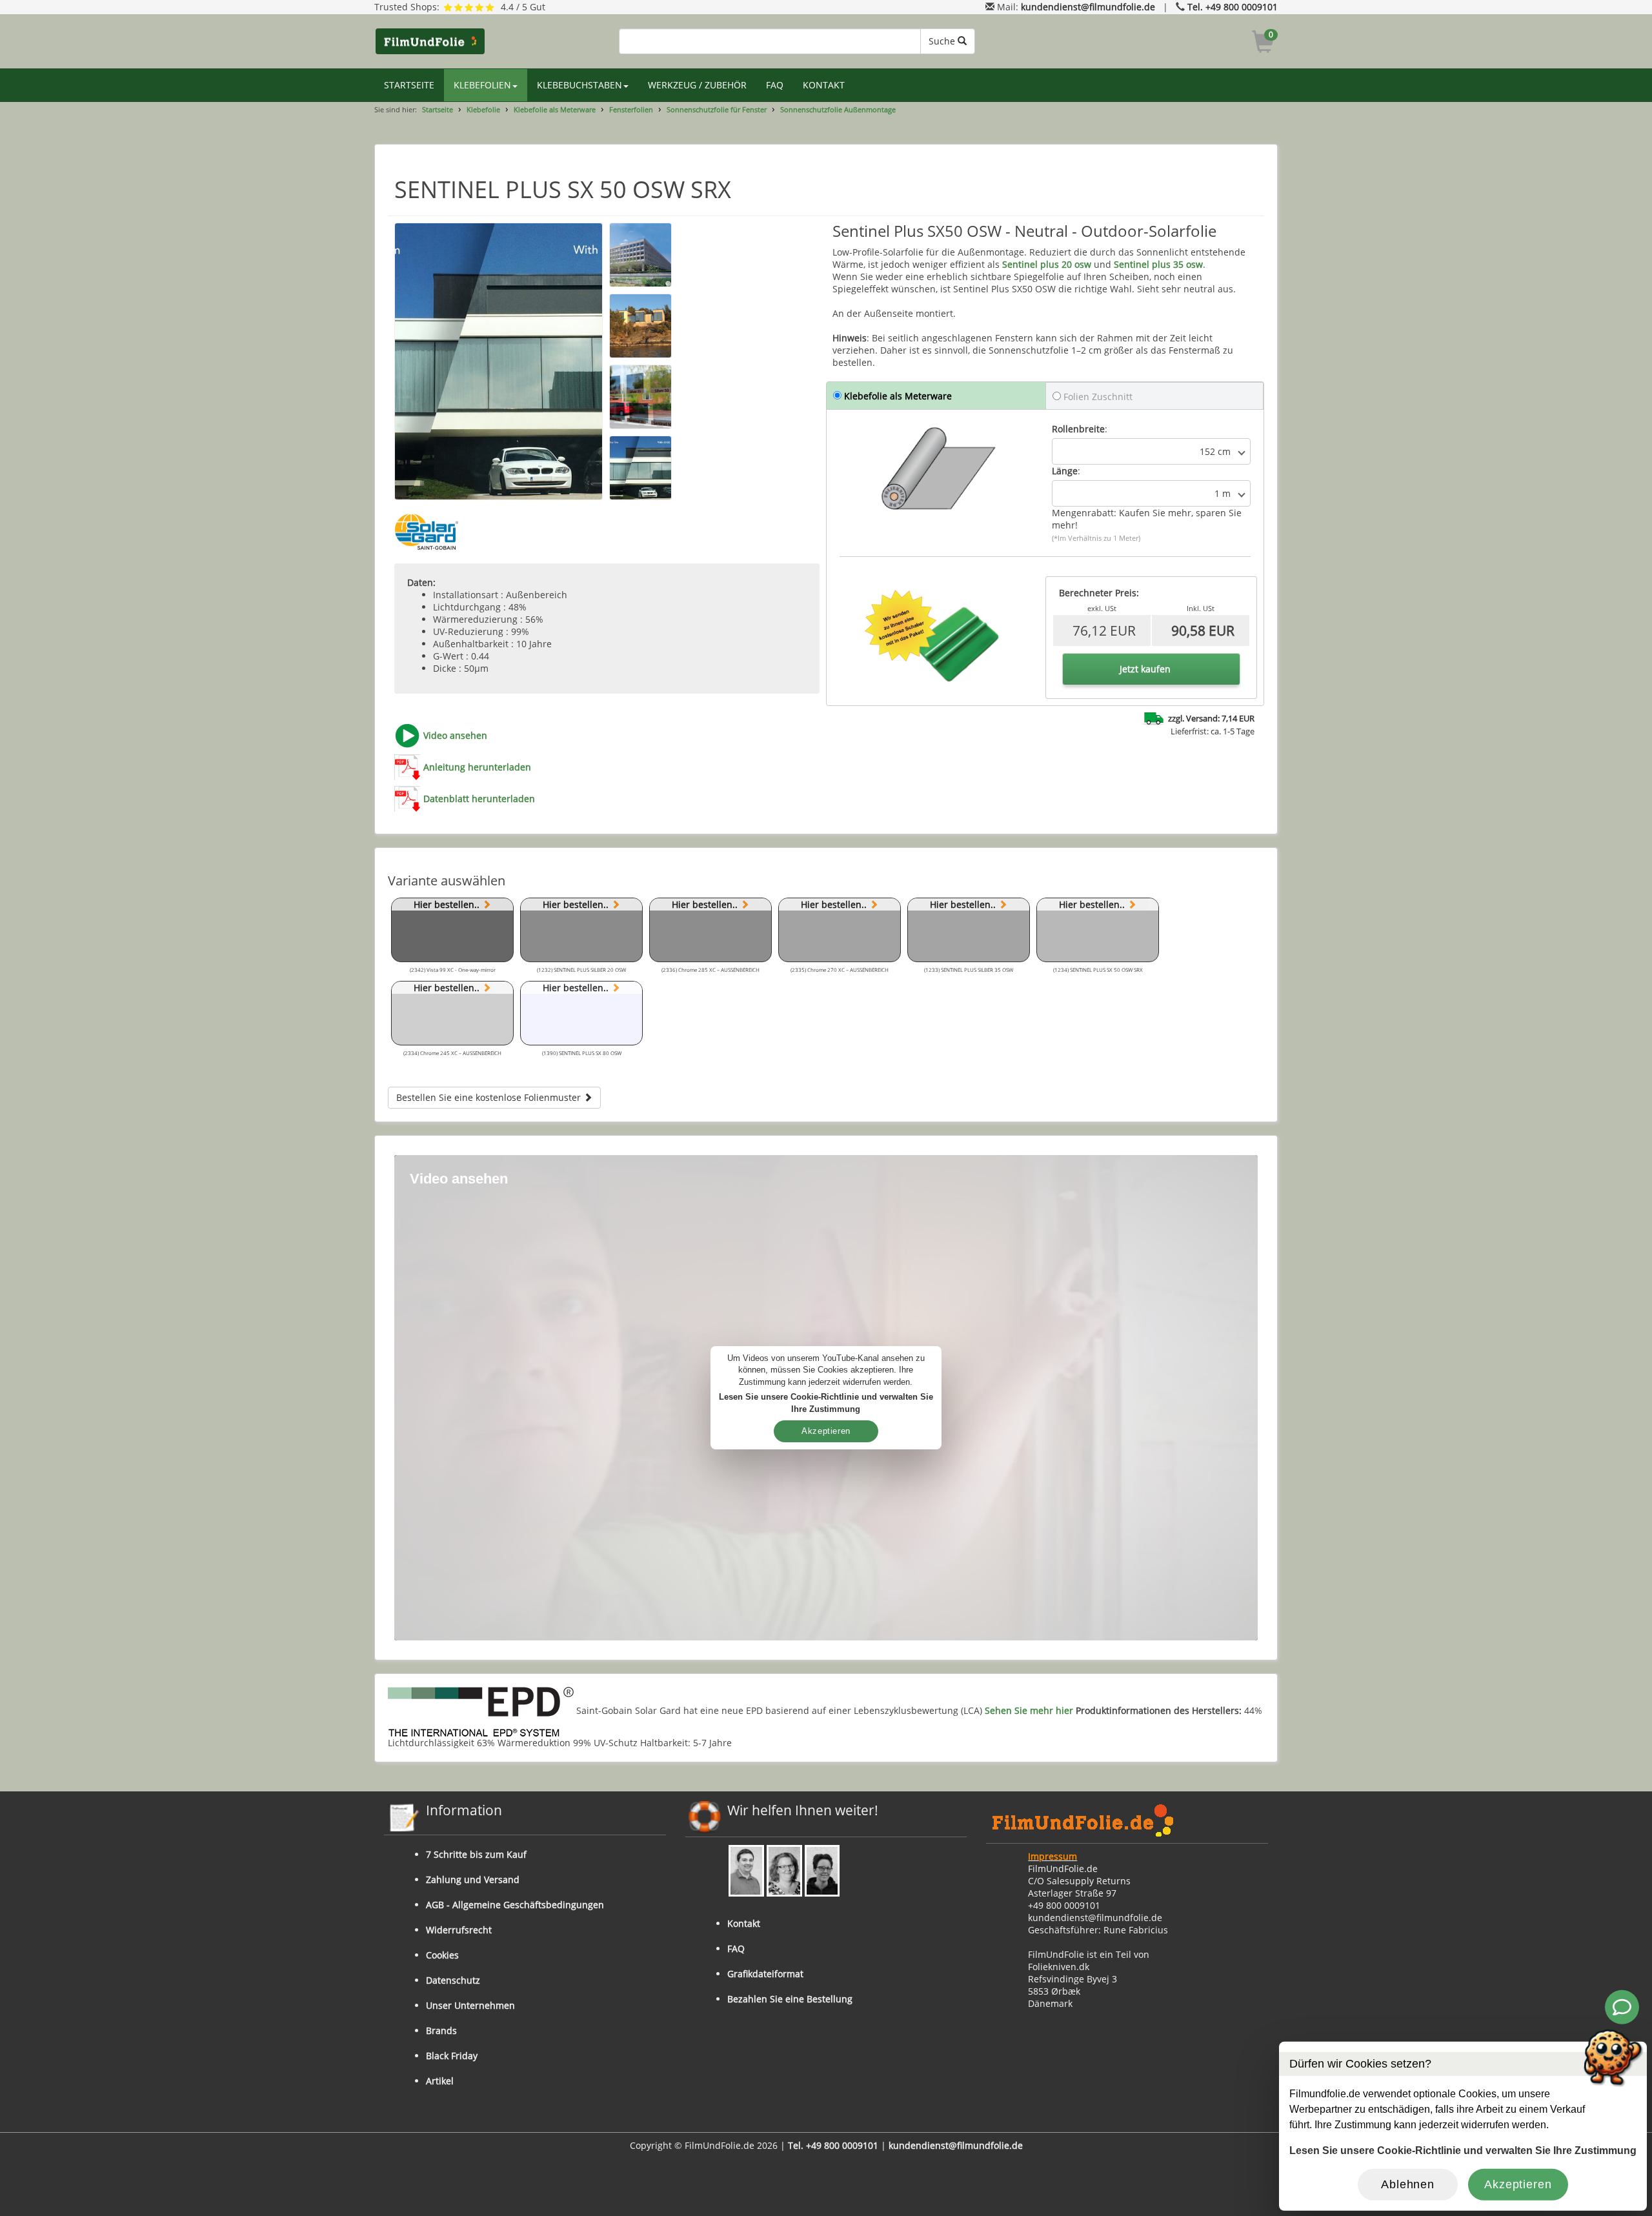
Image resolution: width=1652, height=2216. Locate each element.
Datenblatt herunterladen (479, 799)
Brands (441, 2030)
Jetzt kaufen (1145, 669)
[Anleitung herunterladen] (407, 767)
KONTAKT (824, 85)
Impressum (1053, 1856)
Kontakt (744, 1923)
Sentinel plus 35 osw (1158, 264)
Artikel (440, 2081)
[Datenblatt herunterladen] (407, 799)
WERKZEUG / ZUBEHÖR (697, 85)
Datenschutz (453, 1980)
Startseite (438, 109)
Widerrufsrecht (459, 1930)
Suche (943, 41)
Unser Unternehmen (470, 2005)
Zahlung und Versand (473, 1879)
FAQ (775, 85)
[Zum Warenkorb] (1263, 44)
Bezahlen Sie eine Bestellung (790, 1999)
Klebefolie (483, 109)
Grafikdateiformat (765, 1974)
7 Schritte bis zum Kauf (476, 1854)
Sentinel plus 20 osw (1047, 264)
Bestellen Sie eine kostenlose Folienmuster (490, 1097)
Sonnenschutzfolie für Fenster (717, 109)
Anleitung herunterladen (477, 767)
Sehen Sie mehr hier (1029, 1711)
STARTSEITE (409, 85)
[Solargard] (427, 532)
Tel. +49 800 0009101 (1233, 7)
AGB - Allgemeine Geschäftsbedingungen (515, 1905)
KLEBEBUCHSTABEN (579, 85)
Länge (1065, 471)
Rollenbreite (1078, 429)
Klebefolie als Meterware (555, 109)
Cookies (442, 1955)
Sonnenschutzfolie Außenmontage (838, 109)
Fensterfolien (631, 109)
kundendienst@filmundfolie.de (1088, 7)
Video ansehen (455, 735)
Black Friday (452, 2056)
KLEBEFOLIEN (482, 85)
